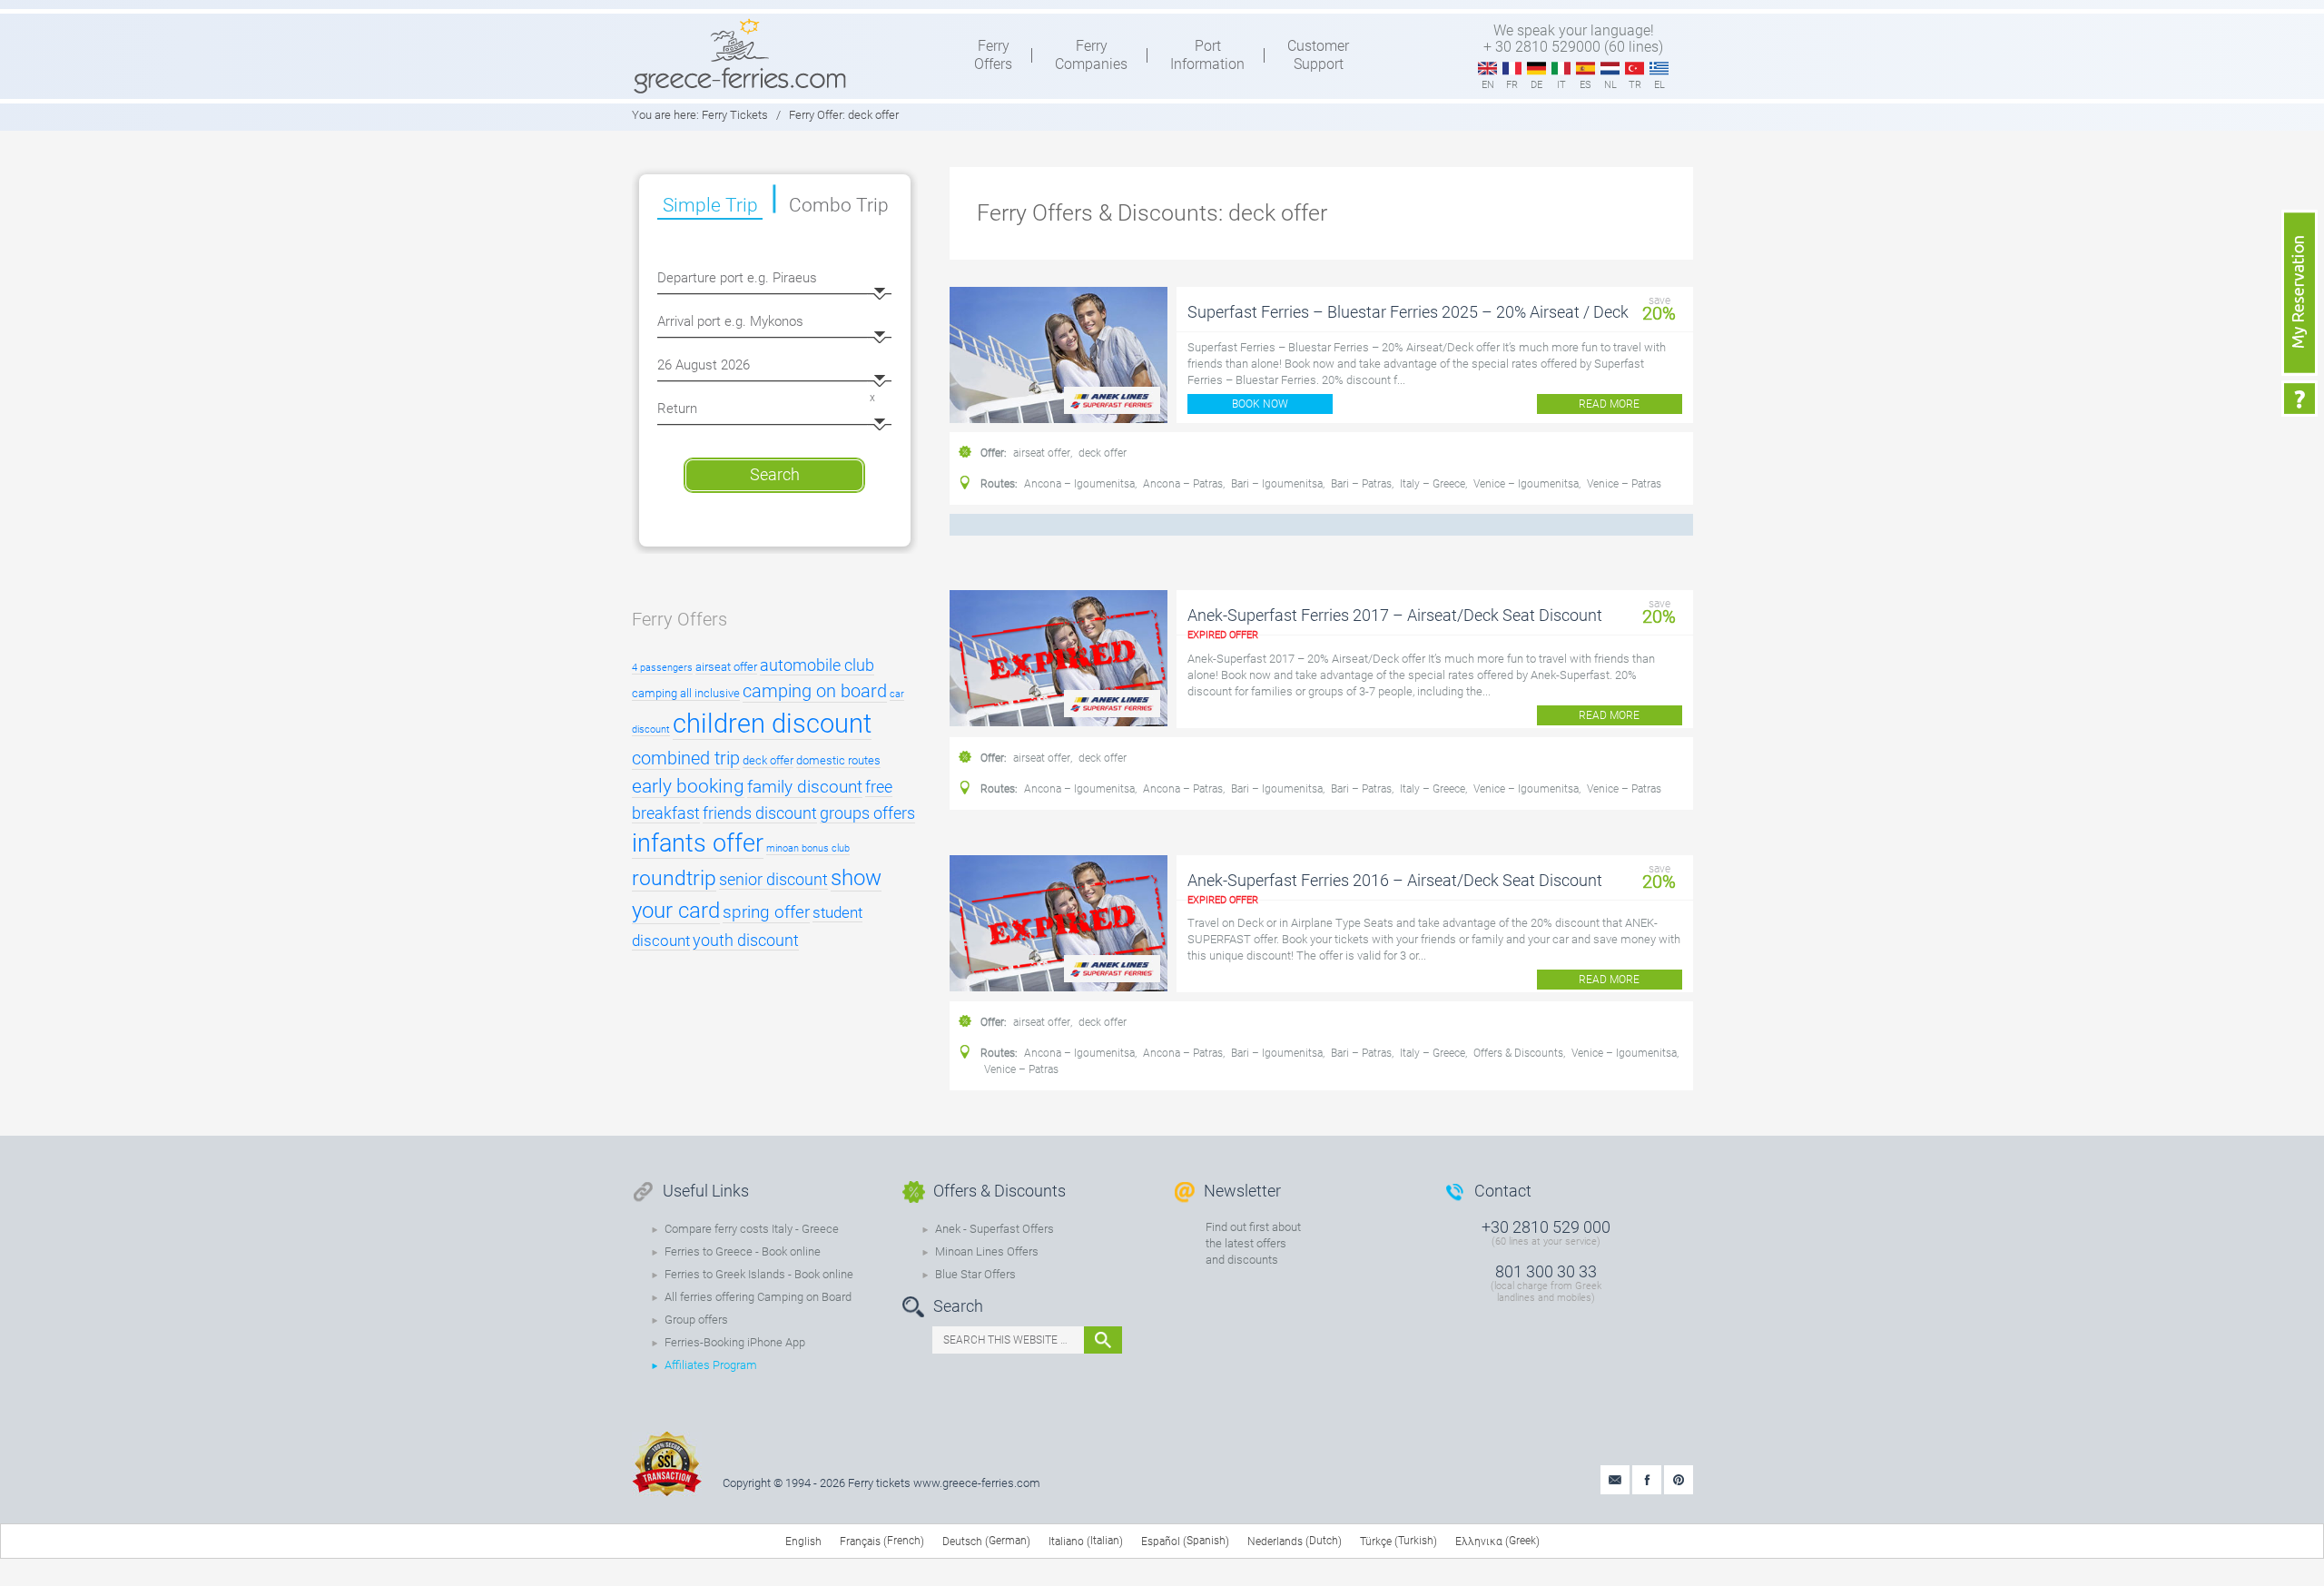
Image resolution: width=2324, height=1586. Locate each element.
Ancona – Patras (1183, 484)
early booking (688, 786)
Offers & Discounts (1518, 1053)
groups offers (867, 813)
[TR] (1635, 69)
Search (775, 474)
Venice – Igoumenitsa (1526, 484)
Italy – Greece (1433, 484)
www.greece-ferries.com (977, 1483)
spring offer (766, 912)
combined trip (686, 758)
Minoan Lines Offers (987, 1251)
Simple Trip (710, 205)
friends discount (760, 813)
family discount (805, 787)
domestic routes (838, 760)
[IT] (1561, 69)
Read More (1609, 404)
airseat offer (1042, 453)
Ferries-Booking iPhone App (735, 1342)
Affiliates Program (711, 1365)
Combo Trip (839, 205)
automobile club (817, 665)
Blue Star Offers (975, 1274)
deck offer (1103, 453)
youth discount (746, 940)
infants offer (698, 843)
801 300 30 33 (1546, 1271)
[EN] (1487, 69)
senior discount (773, 879)
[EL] (1659, 69)
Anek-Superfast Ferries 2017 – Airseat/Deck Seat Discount (1395, 615)
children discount (772, 724)
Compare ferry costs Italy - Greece (752, 1229)
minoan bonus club (808, 848)
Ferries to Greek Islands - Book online (759, 1274)
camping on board (815, 691)
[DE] (1536, 69)
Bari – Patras (1361, 484)
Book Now (1260, 404)
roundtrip (674, 878)
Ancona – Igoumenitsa (1079, 484)
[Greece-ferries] (740, 55)
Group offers (696, 1320)
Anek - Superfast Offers (995, 1229)
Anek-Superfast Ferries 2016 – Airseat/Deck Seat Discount (1395, 880)
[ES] (1585, 69)
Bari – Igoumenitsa (1277, 484)
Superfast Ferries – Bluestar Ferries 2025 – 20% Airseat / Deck (1408, 312)
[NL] (1610, 69)
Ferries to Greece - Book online (743, 1251)
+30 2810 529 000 (1546, 1227)
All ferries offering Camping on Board (758, 1297)
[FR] (1512, 69)
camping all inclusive (686, 693)
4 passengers (662, 668)
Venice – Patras (1624, 484)
